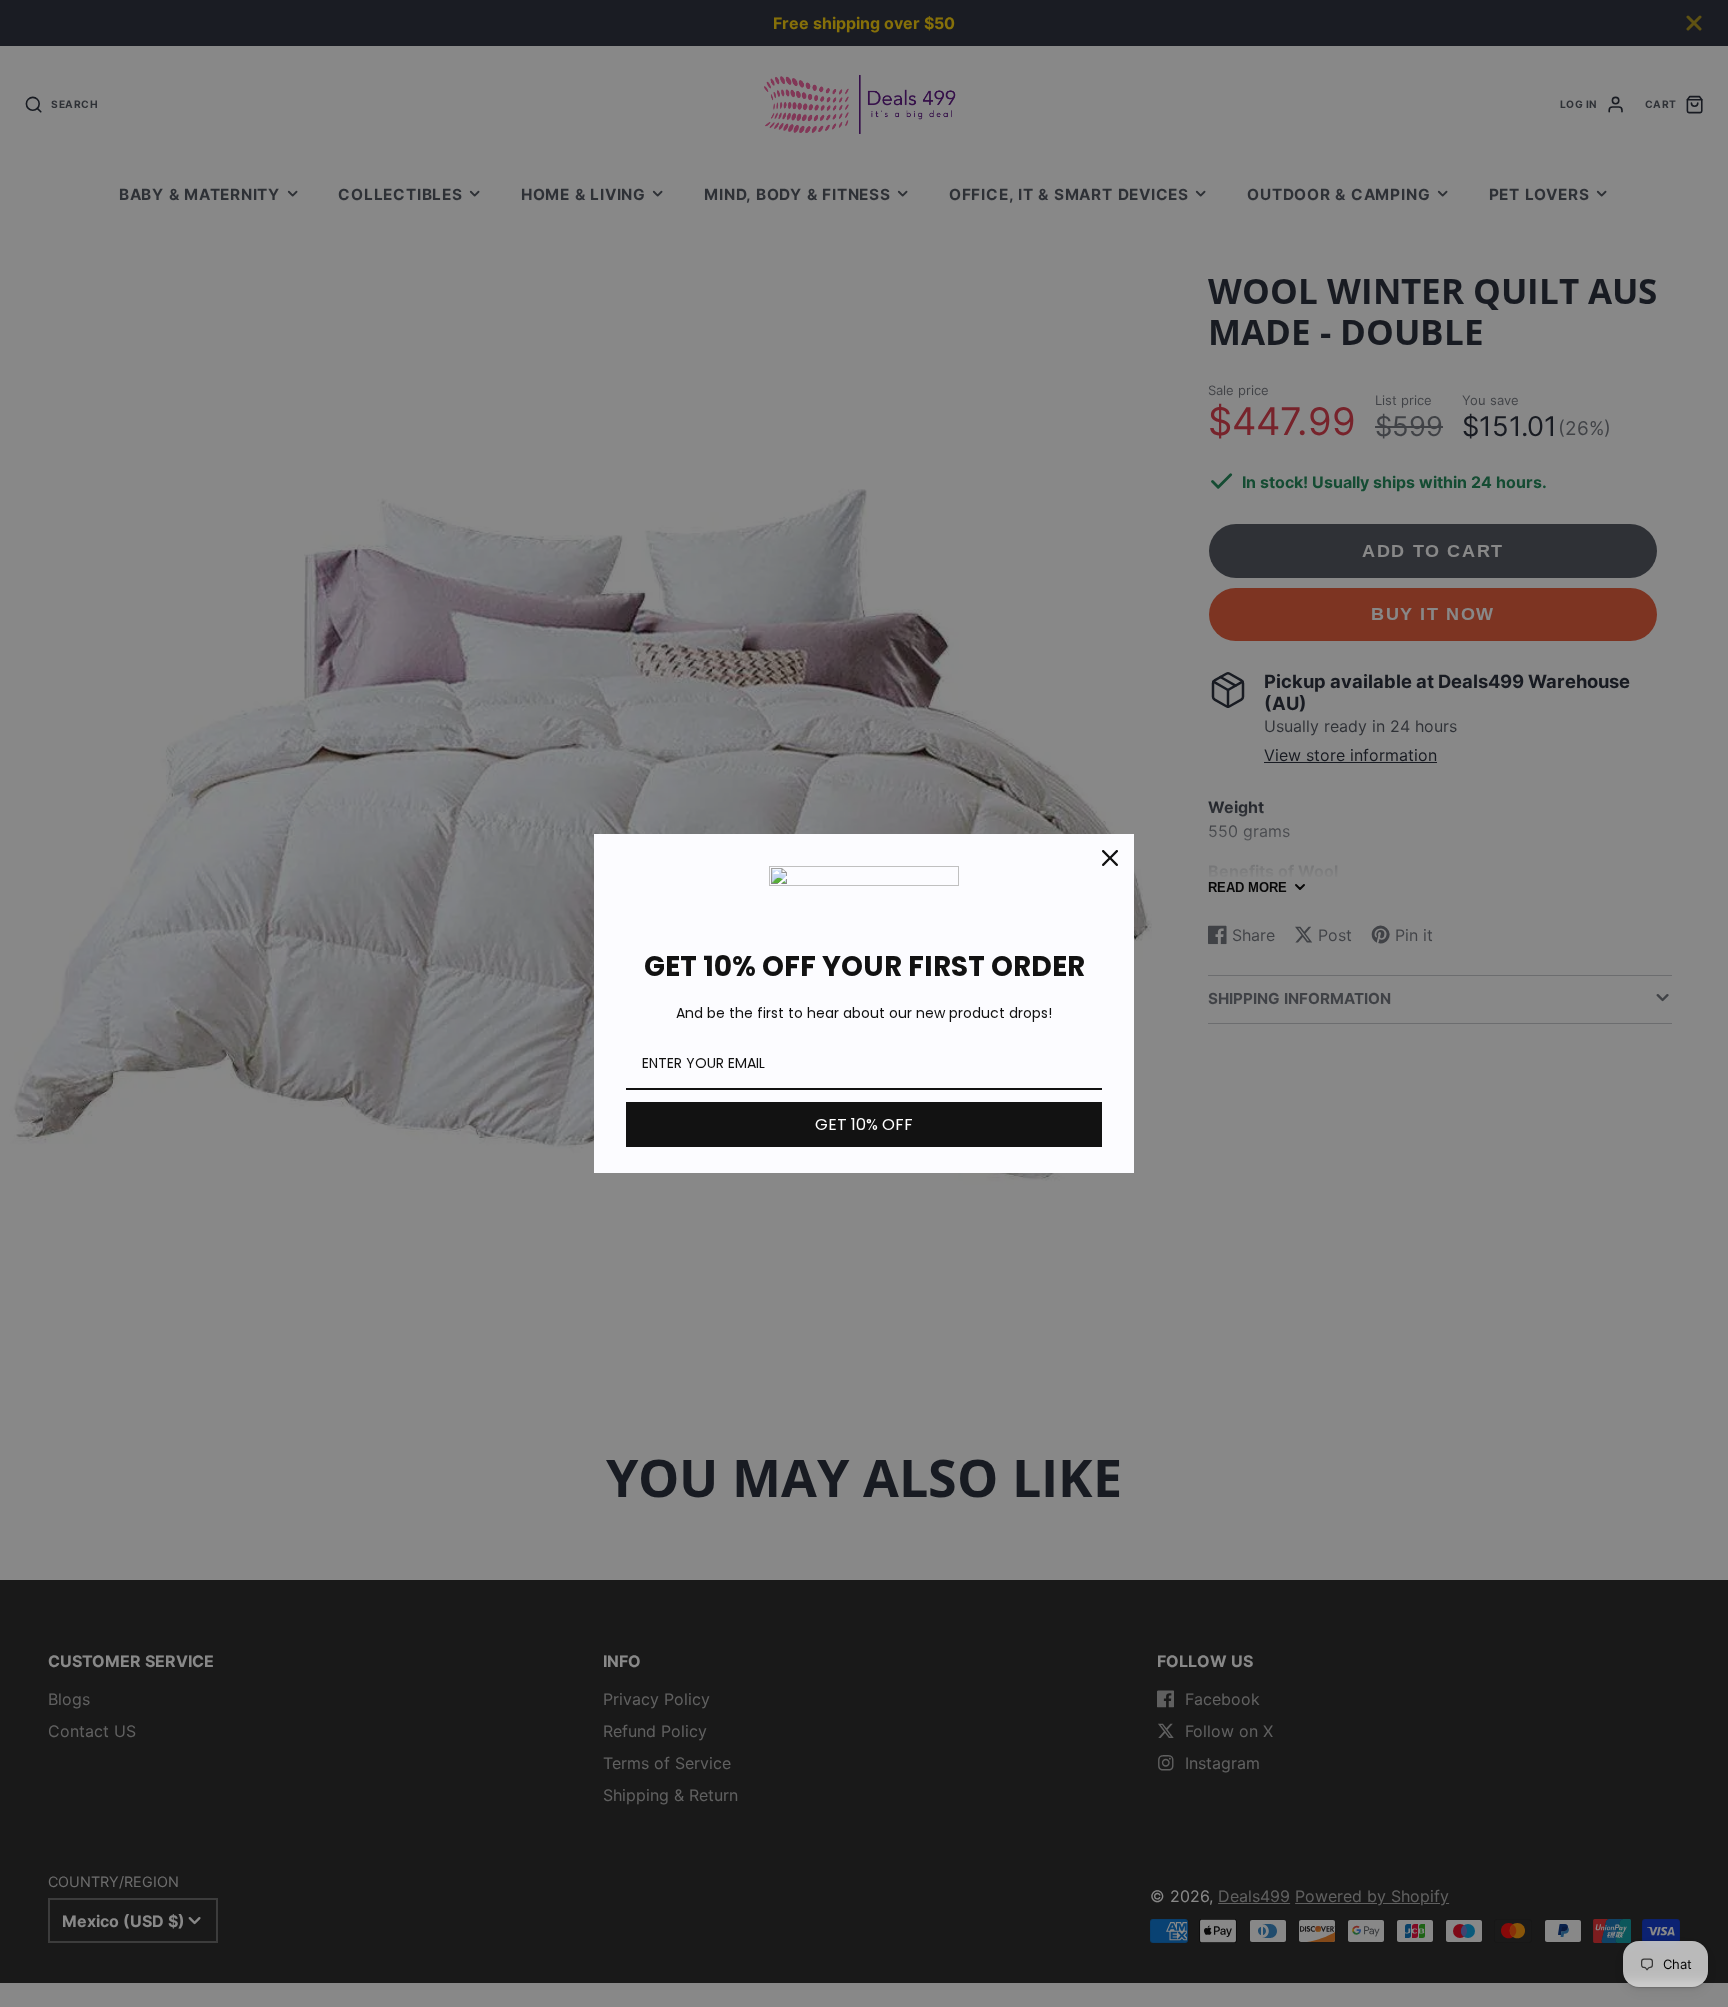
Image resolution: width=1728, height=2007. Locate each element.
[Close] (1110, 858)
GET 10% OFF (864, 1124)
